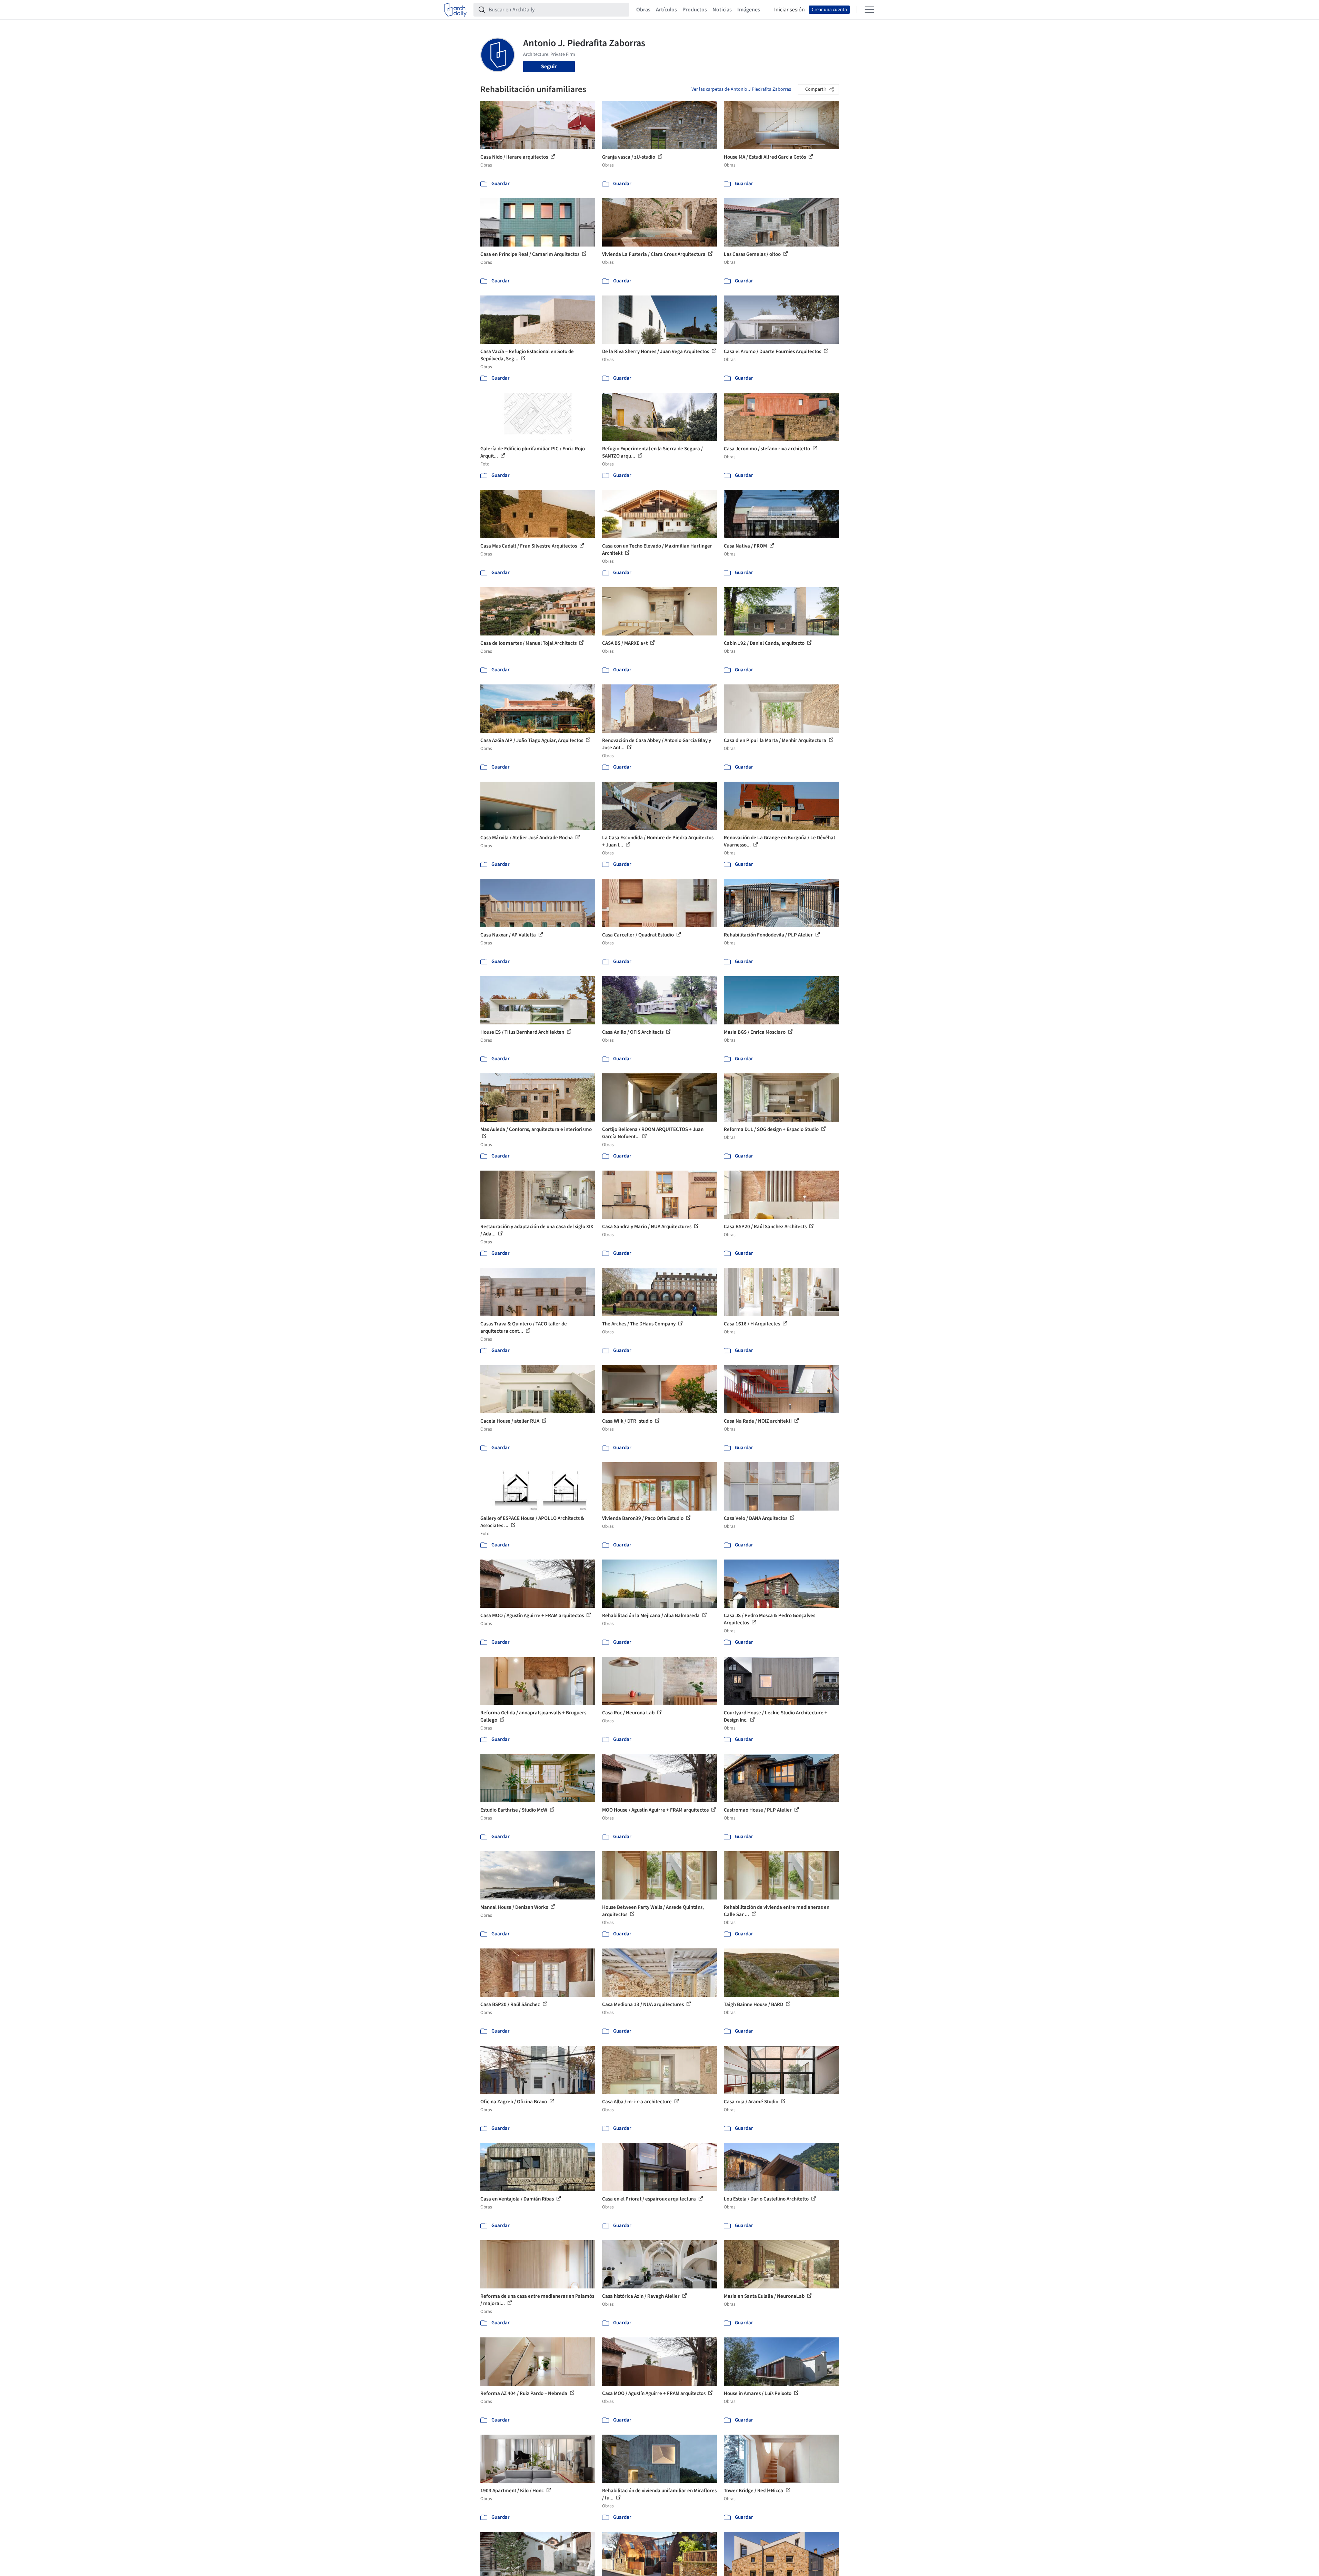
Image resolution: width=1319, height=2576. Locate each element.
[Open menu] (869, 10)
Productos (695, 10)
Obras (643, 10)
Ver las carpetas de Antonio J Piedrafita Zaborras (741, 89)
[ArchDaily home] (456, 10)
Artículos (666, 10)
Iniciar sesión (790, 10)
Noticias (722, 10)
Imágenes (749, 10)
